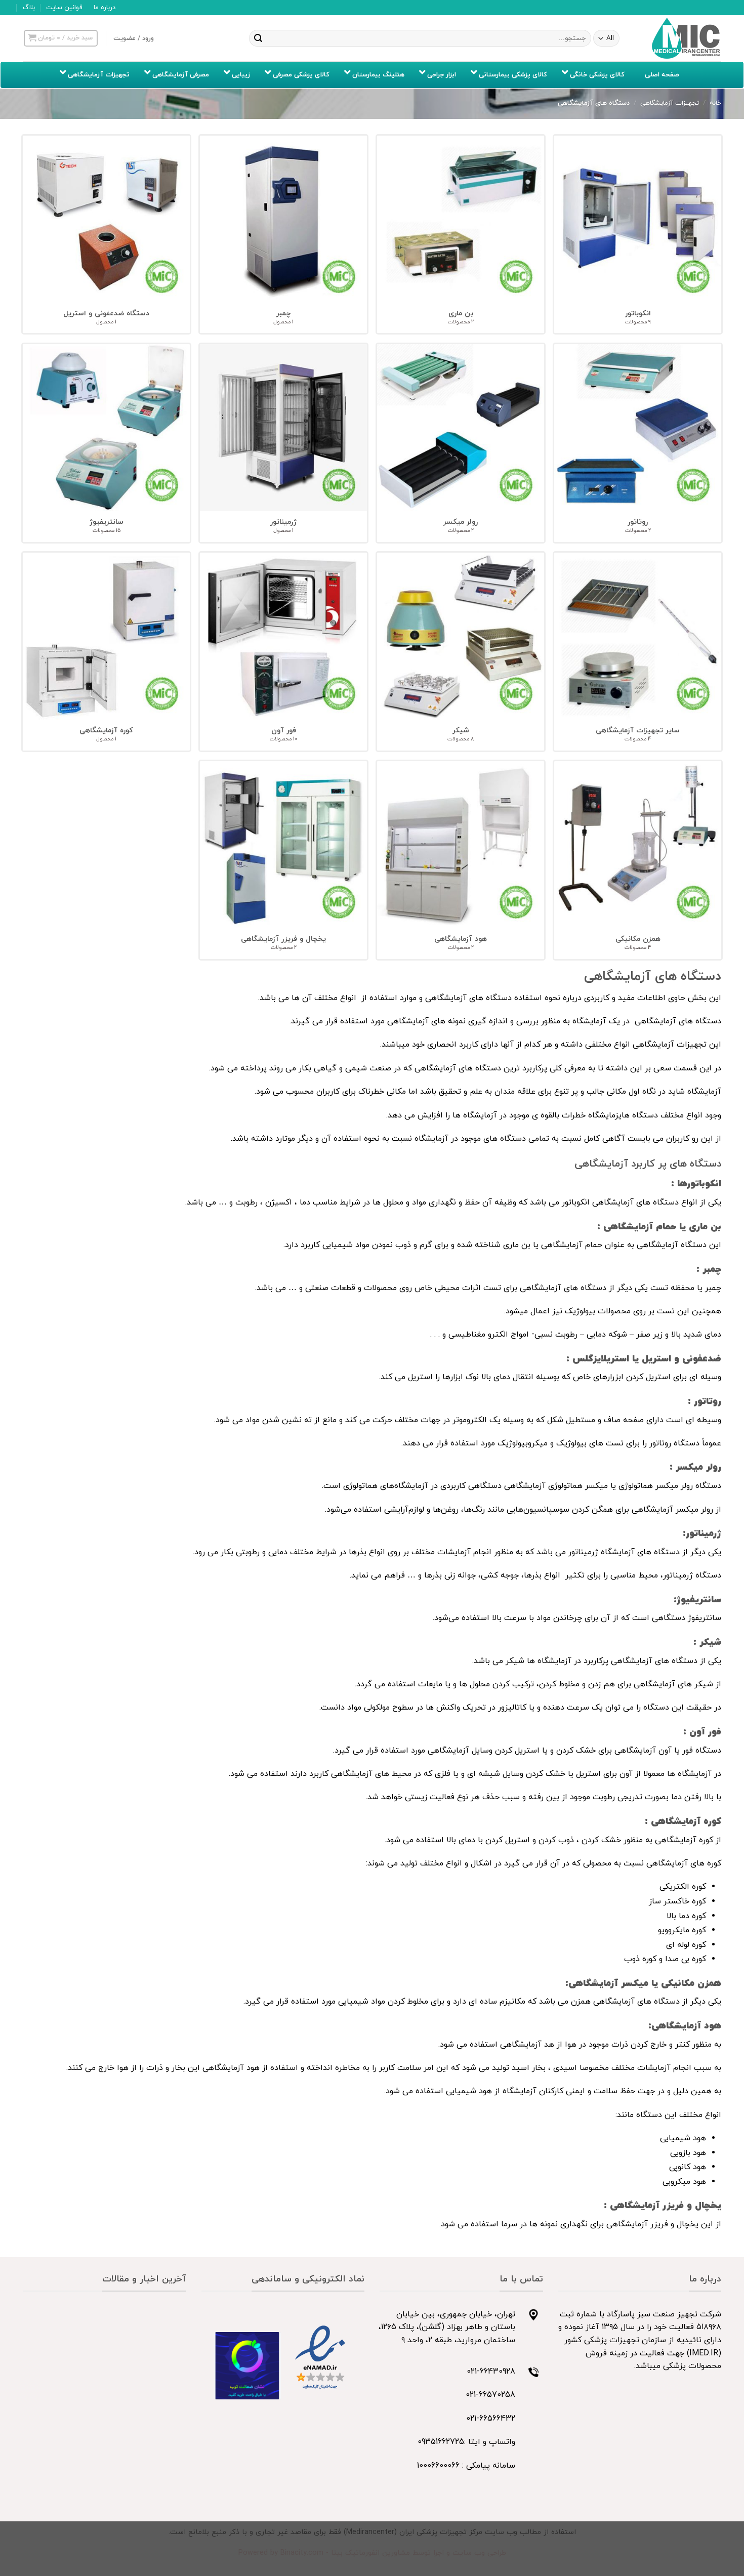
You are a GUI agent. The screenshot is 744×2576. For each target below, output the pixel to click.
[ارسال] (258, 38)
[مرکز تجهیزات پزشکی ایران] (686, 38)
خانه (715, 103)
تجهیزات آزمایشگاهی (670, 103)
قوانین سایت (64, 8)
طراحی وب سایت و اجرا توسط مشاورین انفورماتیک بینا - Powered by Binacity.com (372, 2553)
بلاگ (29, 8)
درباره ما (105, 8)
